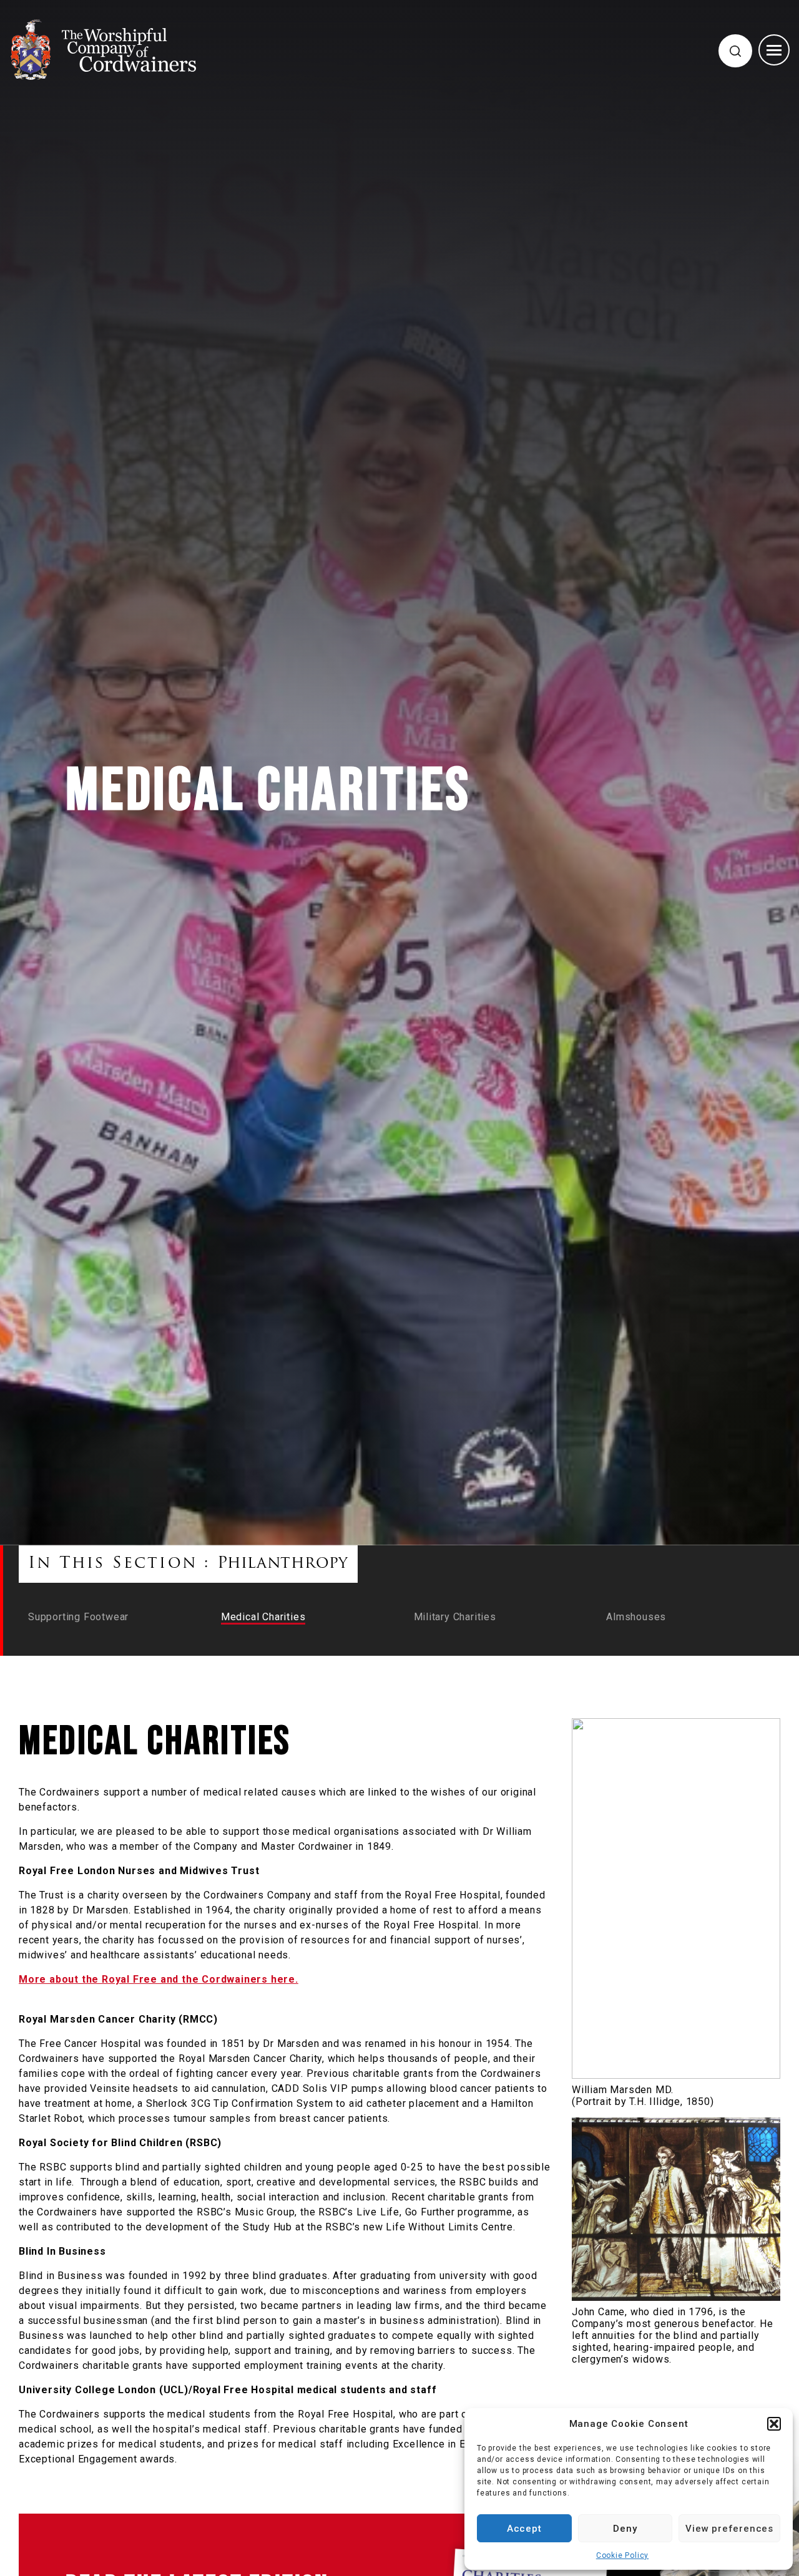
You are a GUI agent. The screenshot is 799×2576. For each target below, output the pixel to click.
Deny (625, 2529)
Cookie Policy (622, 2555)
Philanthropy (283, 1564)
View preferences (729, 2529)
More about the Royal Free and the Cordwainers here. (159, 1979)
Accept (524, 2529)
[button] (774, 2424)
